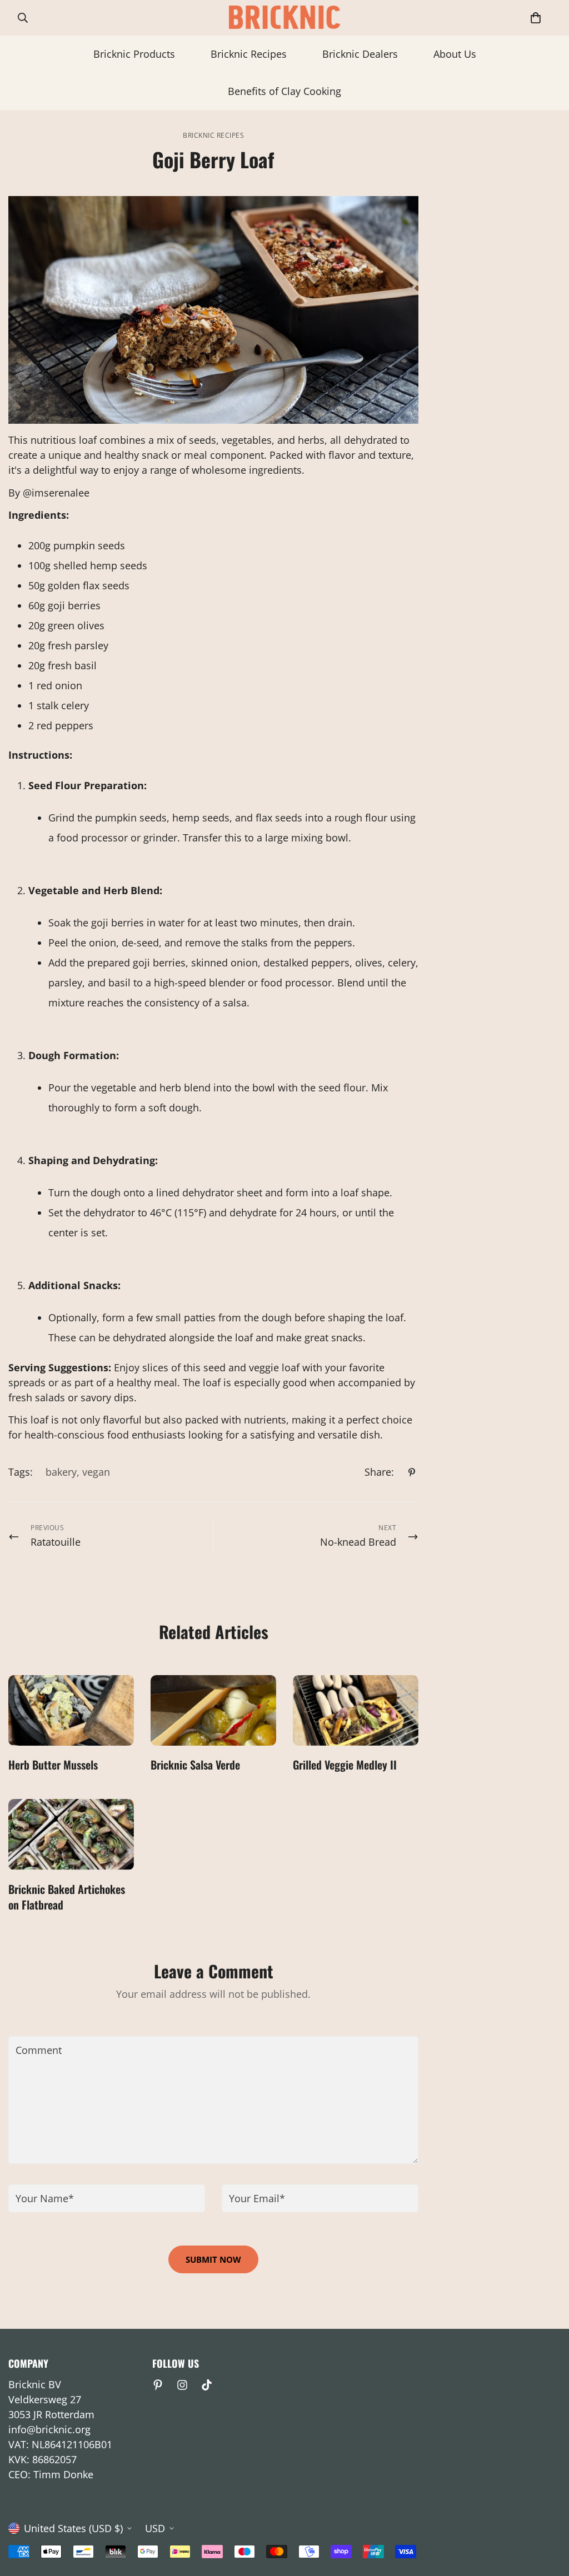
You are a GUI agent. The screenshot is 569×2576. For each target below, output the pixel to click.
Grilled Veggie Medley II (345, 1765)
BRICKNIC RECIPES (213, 135)
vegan (96, 1472)
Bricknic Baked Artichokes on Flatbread (67, 1897)
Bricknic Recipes (249, 54)
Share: (379, 1472)
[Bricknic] (284, 18)
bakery (61, 1472)
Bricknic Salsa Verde (195, 1765)
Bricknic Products (134, 54)
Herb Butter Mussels (53, 1765)
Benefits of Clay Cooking (284, 91)
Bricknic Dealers (360, 54)
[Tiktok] (207, 2385)
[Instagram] (182, 2385)
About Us (455, 54)
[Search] (23, 18)
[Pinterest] (412, 1472)
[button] (536, 18)
